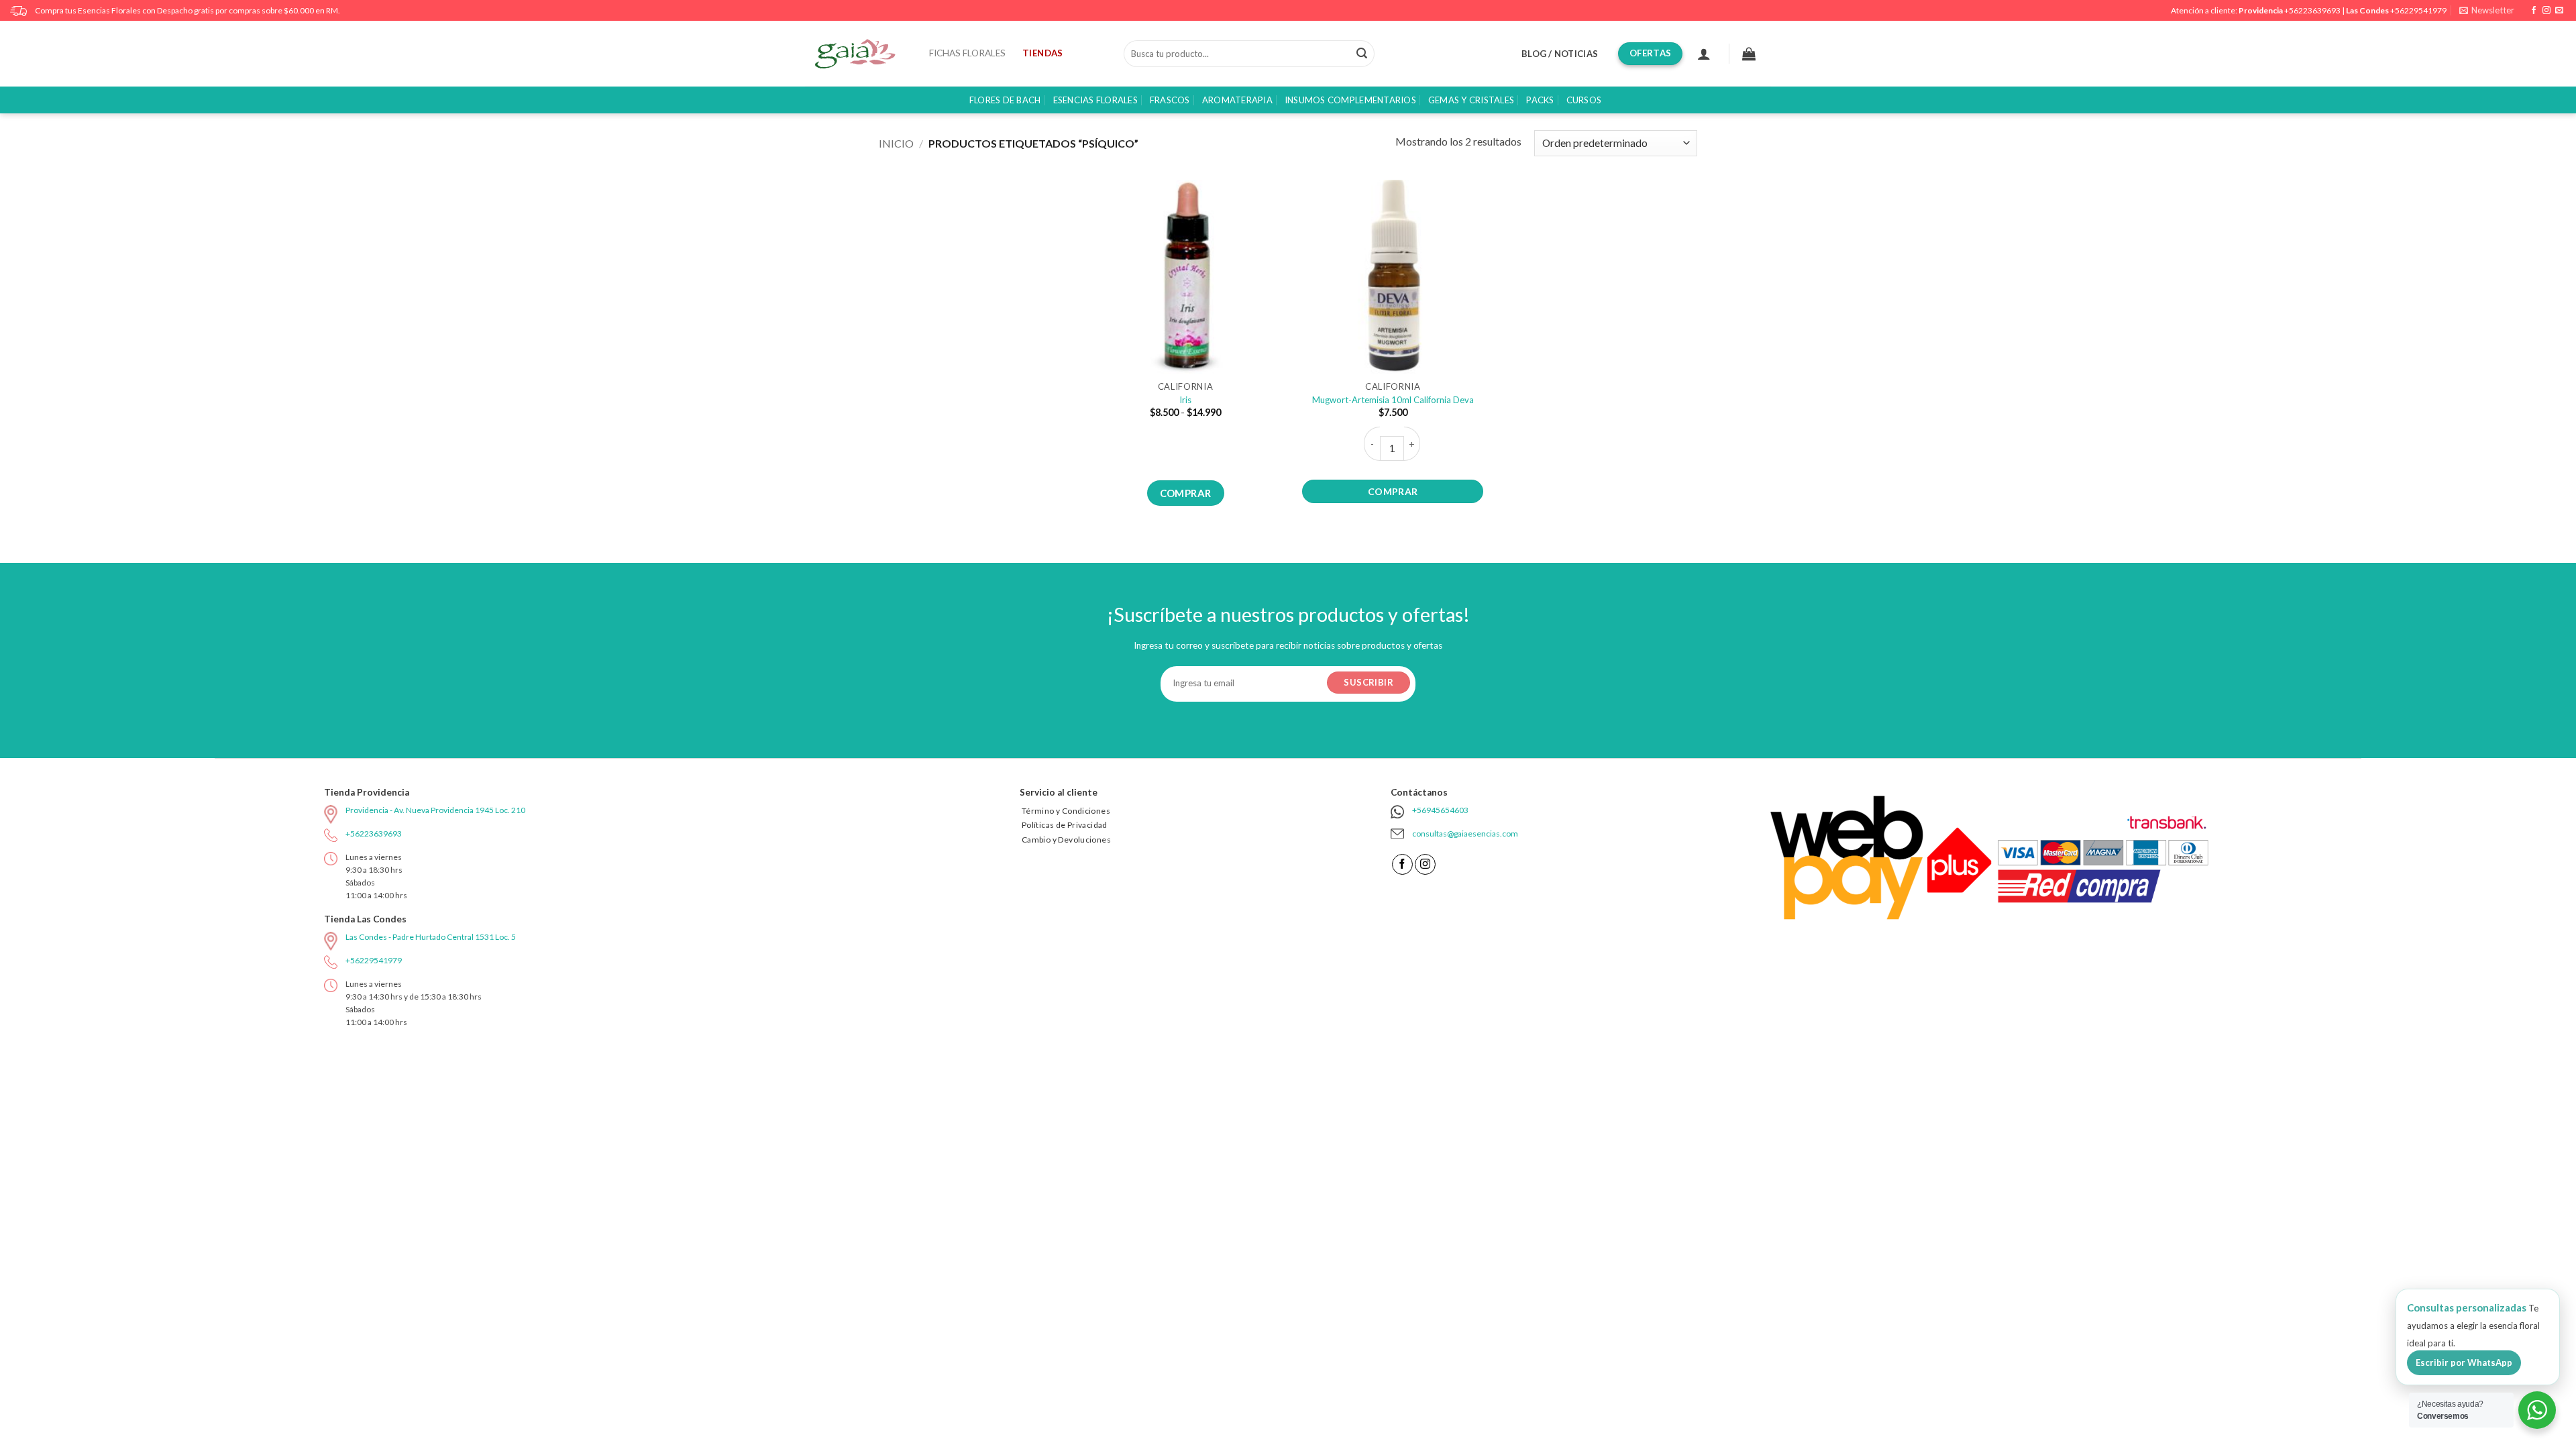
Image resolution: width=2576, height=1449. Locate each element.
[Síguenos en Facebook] (2534, 11)
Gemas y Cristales (1471, 100)
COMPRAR (1186, 493)
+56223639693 (2312, 10)
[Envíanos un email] (2559, 11)
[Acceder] (1704, 54)
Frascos (1170, 100)
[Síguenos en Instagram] (2546, 11)
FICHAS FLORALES (967, 53)
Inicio (896, 143)
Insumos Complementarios (1350, 100)
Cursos (1584, 100)
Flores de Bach (1005, 100)
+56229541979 (2418, 10)
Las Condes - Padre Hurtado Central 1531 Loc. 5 (431, 937)
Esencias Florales (1095, 100)
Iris (1185, 400)
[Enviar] (1362, 54)
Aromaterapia (1237, 100)
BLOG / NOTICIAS (1560, 54)
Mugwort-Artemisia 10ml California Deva (1393, 400)
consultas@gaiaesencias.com (1465, 834)
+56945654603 (1440, 810)
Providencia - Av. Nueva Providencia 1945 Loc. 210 (435, 810)
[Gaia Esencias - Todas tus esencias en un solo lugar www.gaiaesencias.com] (862, 54)
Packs (1540, 100)
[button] (2487, 10)
